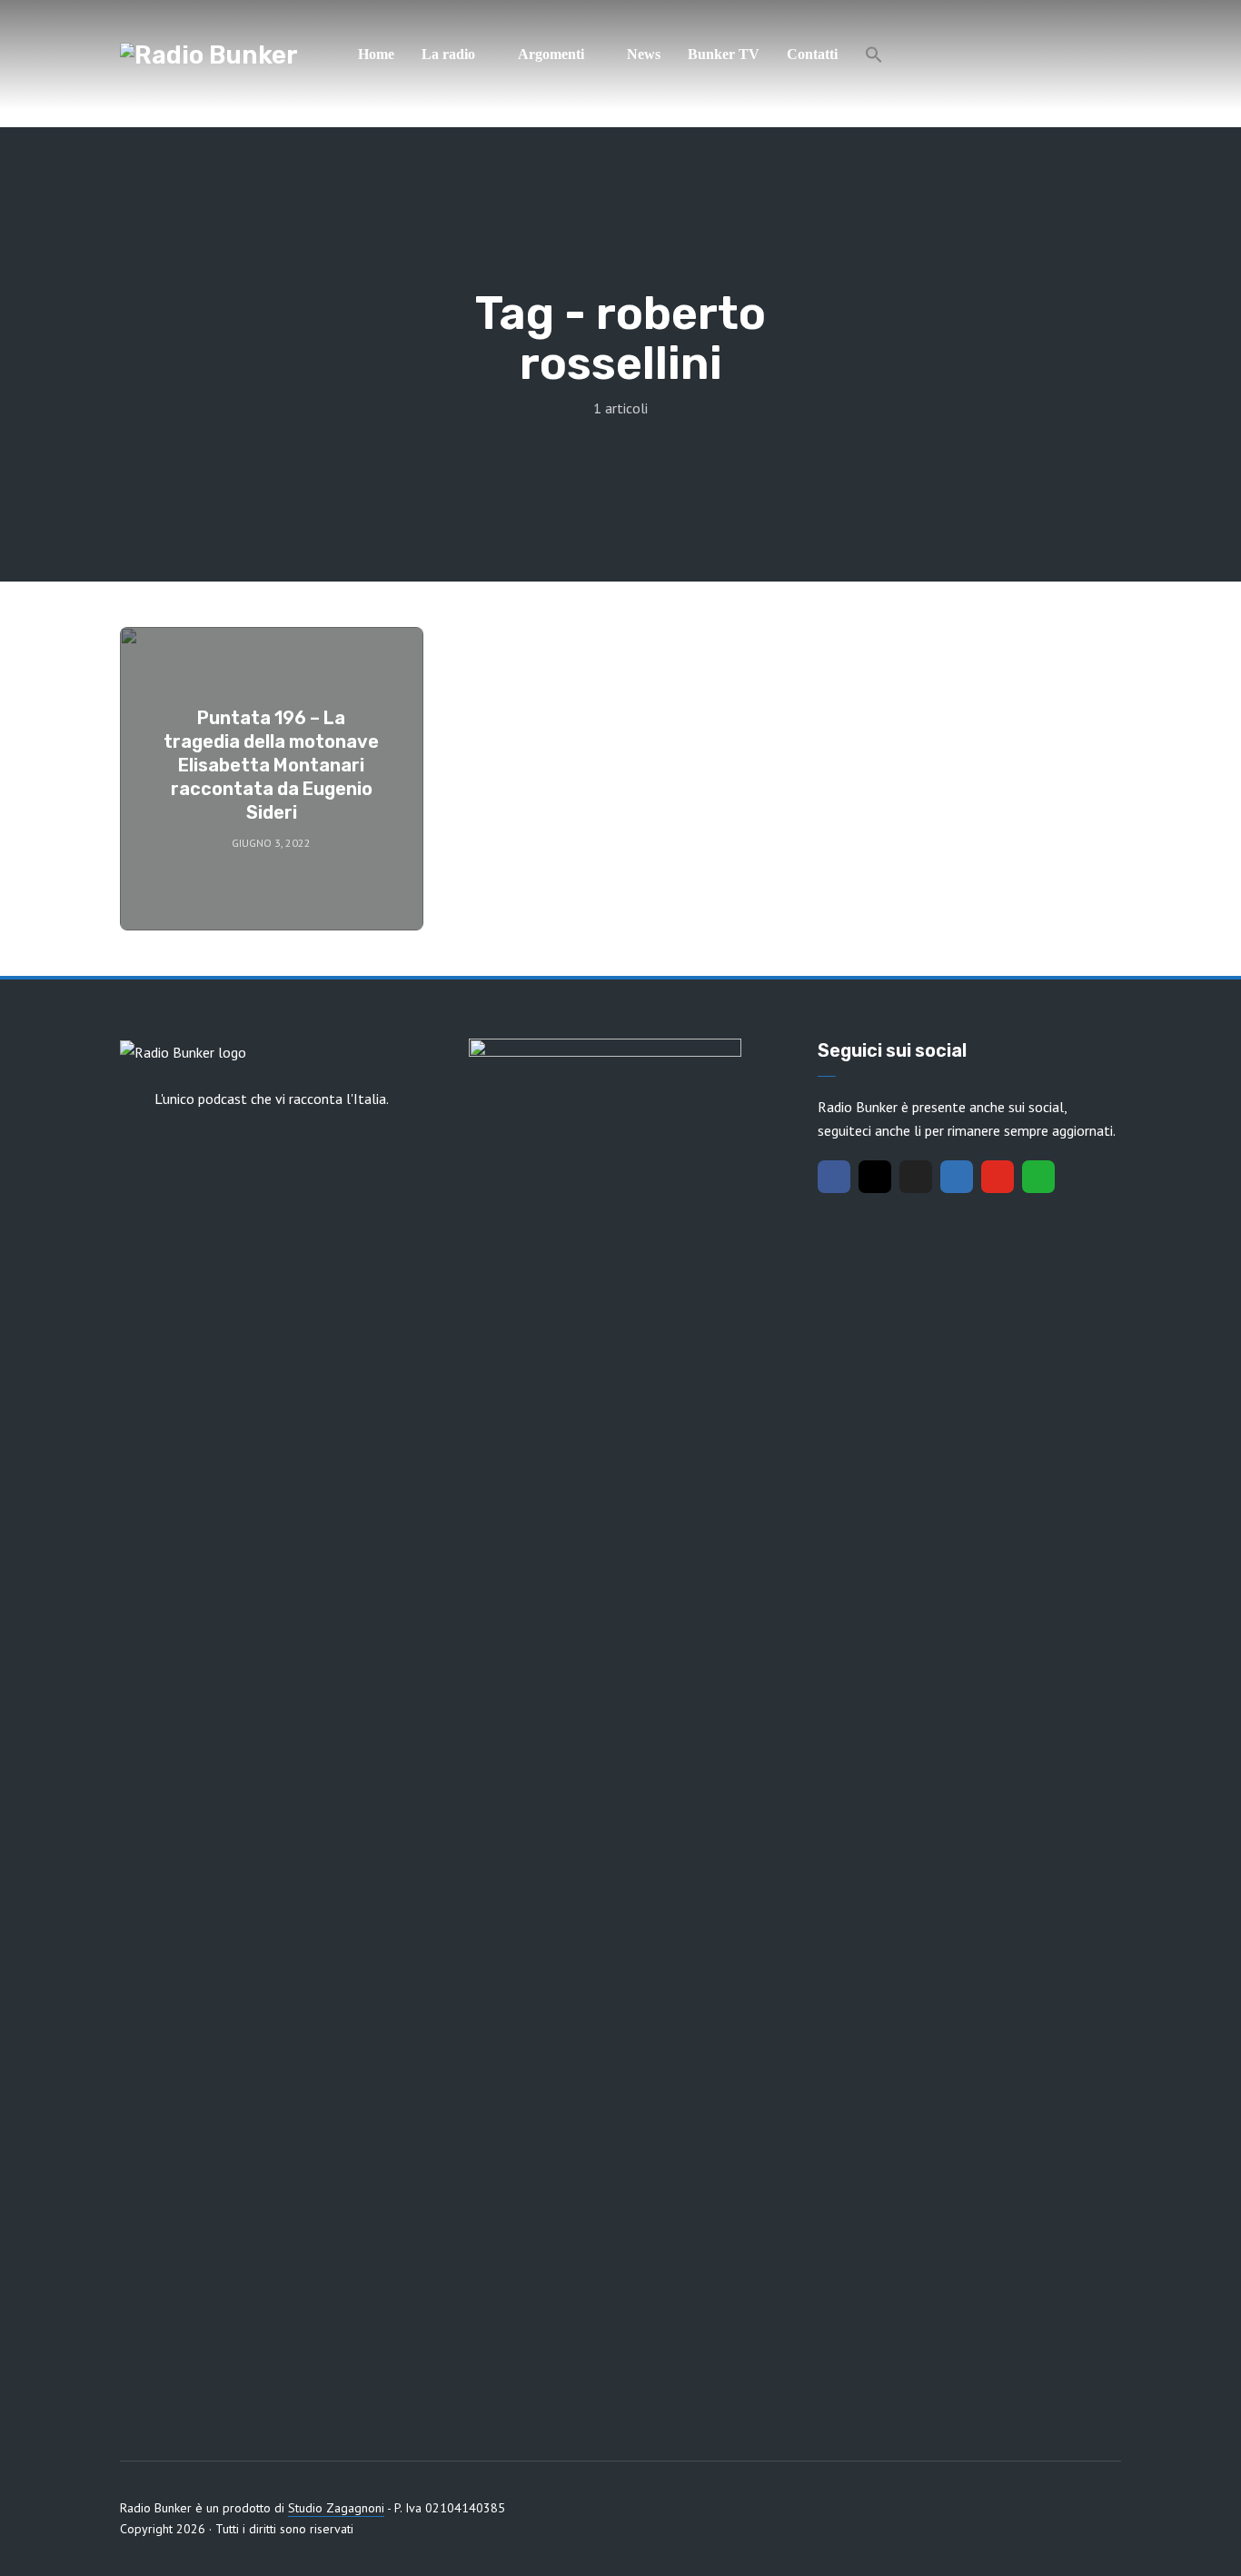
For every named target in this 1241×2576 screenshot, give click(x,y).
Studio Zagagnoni (336, 2508)
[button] (874, 55)
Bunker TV (724, 54)
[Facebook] (834, 1177)
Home (376, 54)
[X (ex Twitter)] (916, 1177)
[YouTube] (998, 1177)
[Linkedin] (957, 1177)
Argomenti (551, 54)
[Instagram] (875, 1177)
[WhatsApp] (1038, 1177)
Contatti (812, 54)
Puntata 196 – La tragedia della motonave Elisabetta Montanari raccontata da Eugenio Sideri (271, 765)
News (644, 54)
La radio (448, 54)
